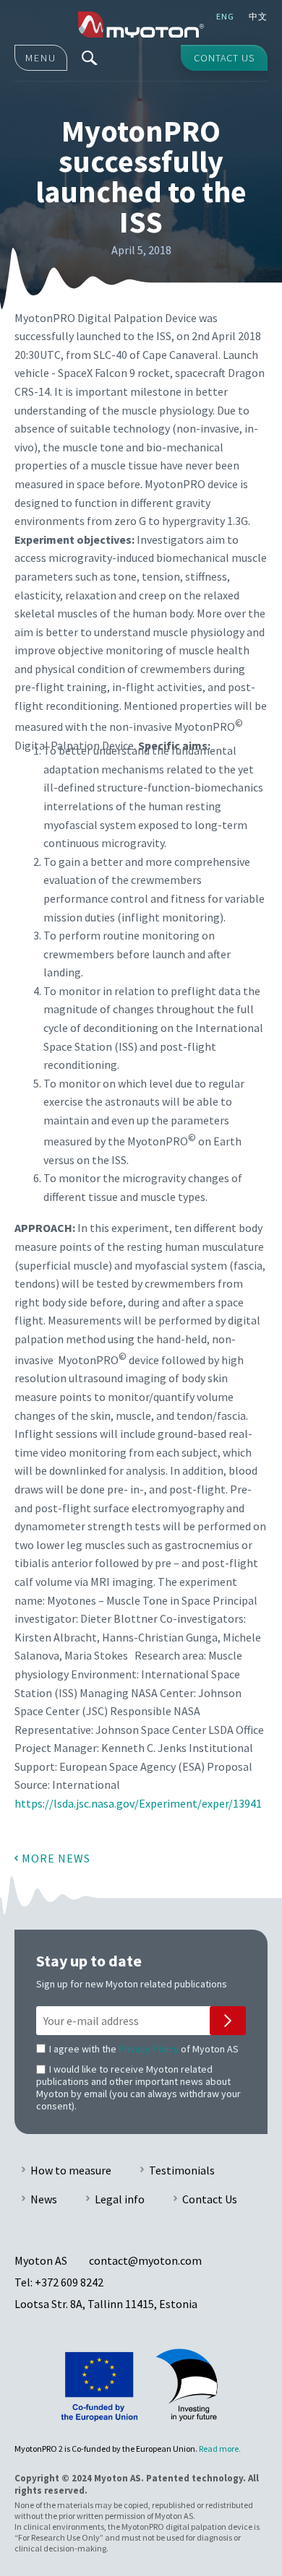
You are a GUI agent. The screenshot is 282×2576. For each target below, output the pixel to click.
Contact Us (210, 2199)
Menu (41, 58)
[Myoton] (141, 25)
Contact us (224, 58)
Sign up (228, 2021)
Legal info (120, 2199)
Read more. (220, 2449)
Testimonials (182, 2170)
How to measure (71, 2170)
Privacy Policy (149, 2049)
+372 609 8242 (69, 2282)
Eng (225, 16)
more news (56, 1858)
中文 (258, 16)
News (44, 2199)
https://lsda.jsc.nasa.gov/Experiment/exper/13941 (138, 1803)
